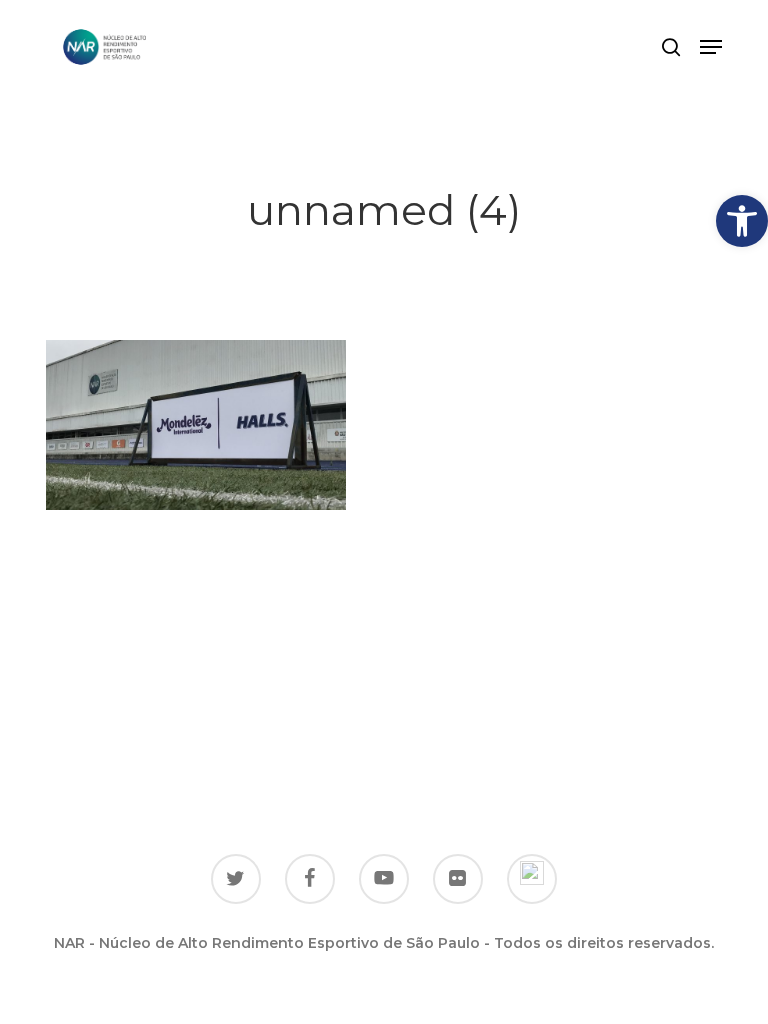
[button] (742, 221)
